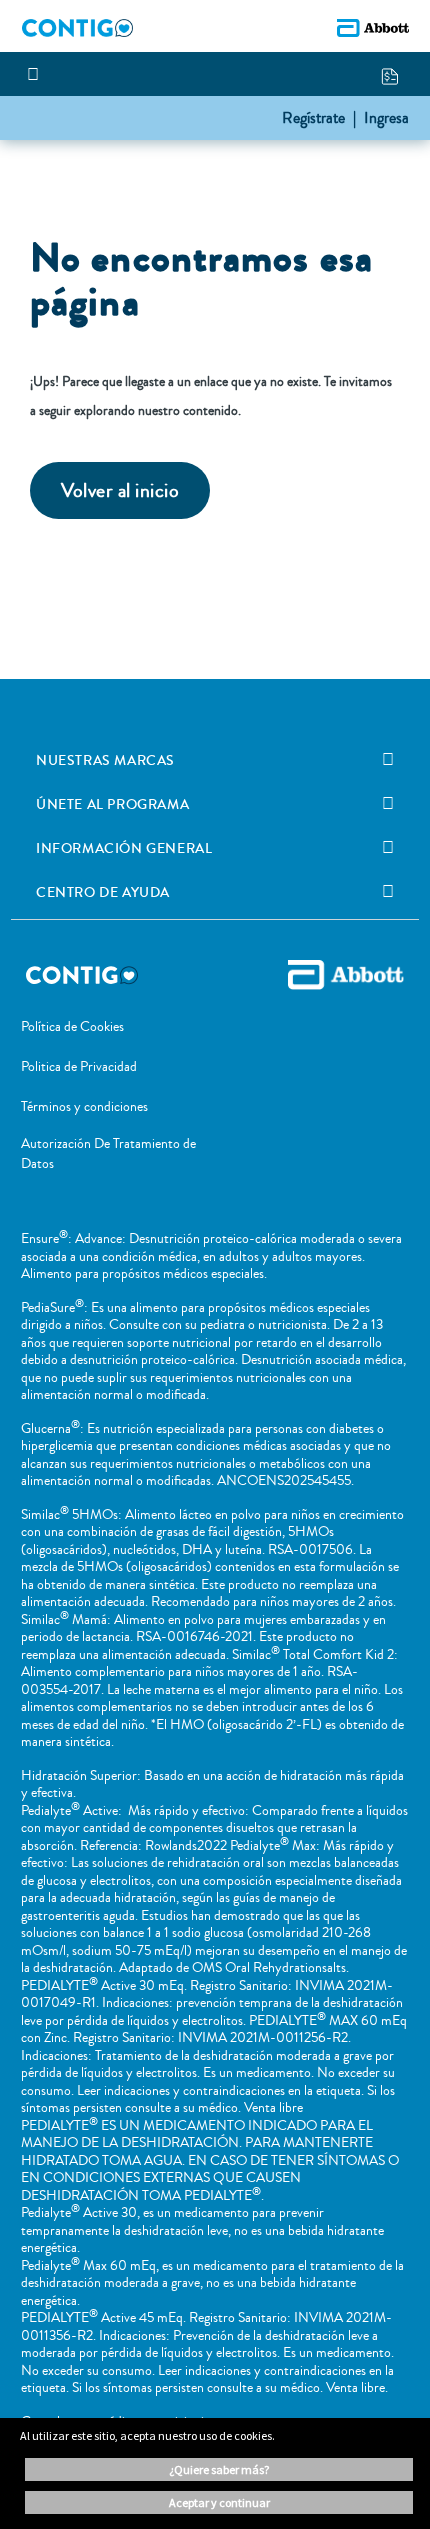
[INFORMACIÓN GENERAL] (388, 848)
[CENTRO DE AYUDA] (388, 892)
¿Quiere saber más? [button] (219, 2469)
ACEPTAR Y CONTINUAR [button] (219, 2502)
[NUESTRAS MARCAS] (388, 760)
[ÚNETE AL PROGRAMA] (388, 804)
